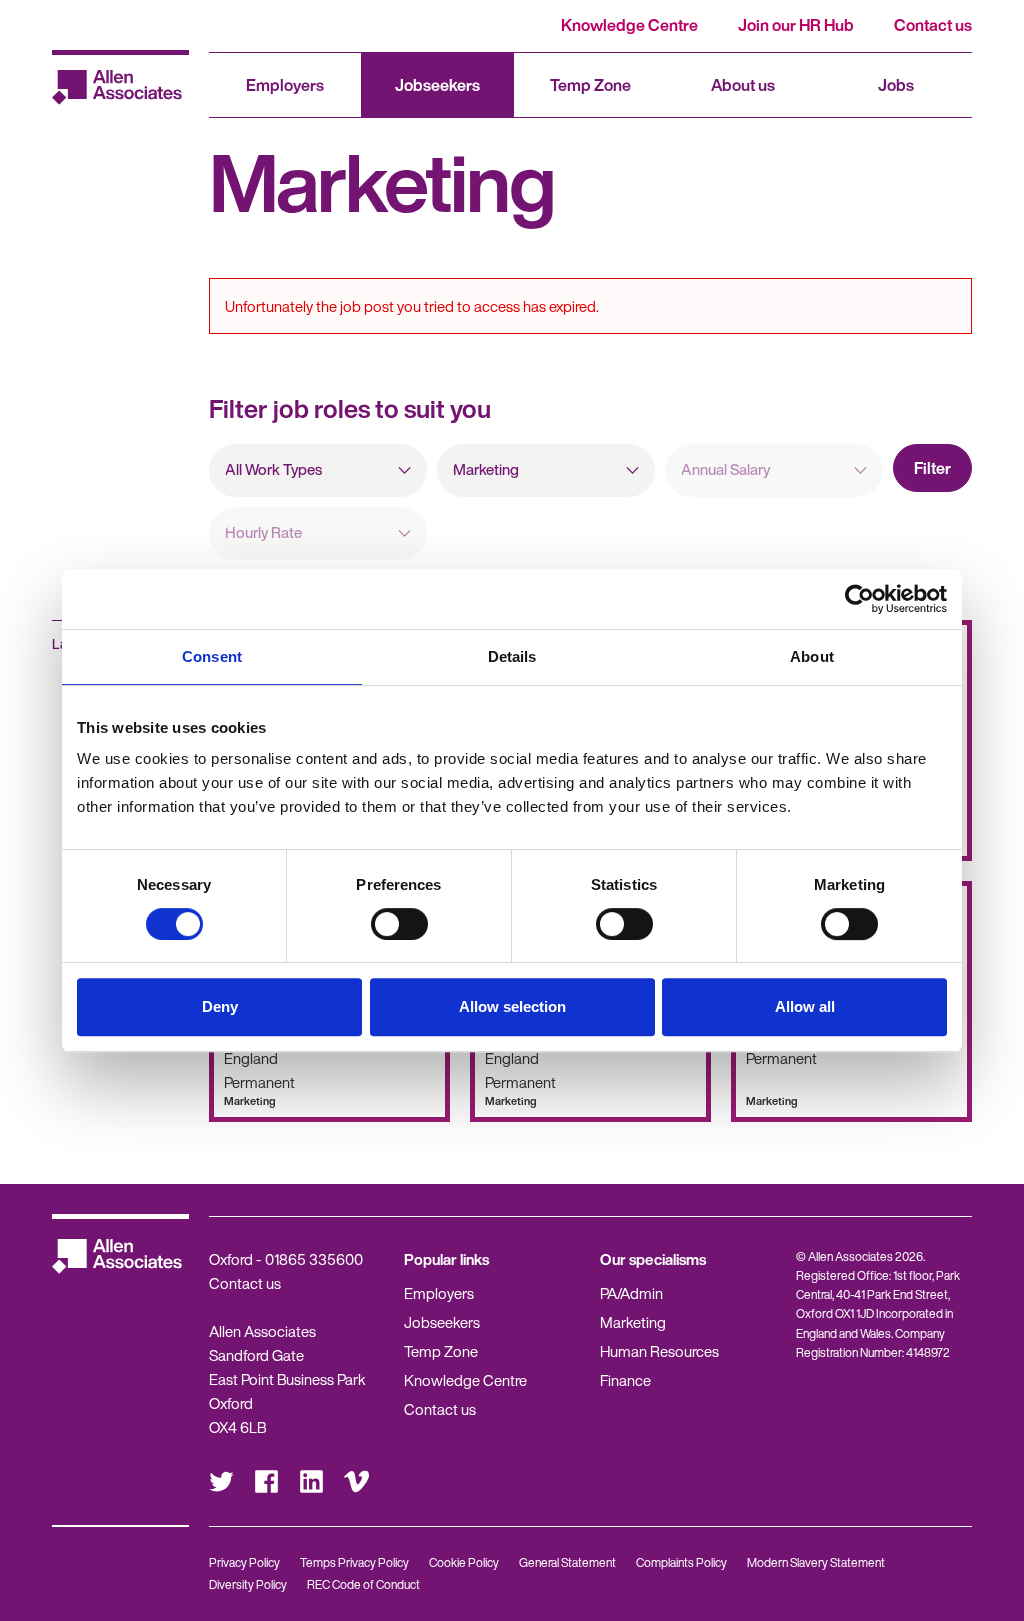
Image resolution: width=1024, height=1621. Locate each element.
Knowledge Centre (629, 25)
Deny (220, 1006)
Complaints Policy (681, 1562)
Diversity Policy (248, 1584)
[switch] (399, 924)
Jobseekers (437, 85)
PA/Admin (631, 1293)
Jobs (896, 85)
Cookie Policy (464, 1562)
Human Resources (659, 1351)
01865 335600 (314, 1259)
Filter (932, 468)
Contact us (933, 25)
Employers (285, 85)
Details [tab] (512, 656)
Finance (625, 1380)
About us (743, 85)
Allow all (805, 1006)
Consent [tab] (212, 656)
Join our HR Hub (796, 25)
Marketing (633, 1322)
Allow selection (512, 1006)
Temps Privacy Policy (354, 1562)
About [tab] (812, 656)
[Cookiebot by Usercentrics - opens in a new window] (859, 599)
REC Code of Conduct (363, 1584)
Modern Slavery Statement (816, 1562)
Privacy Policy (244, 1562)
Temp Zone (590, 85)
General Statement (567, 1562)
